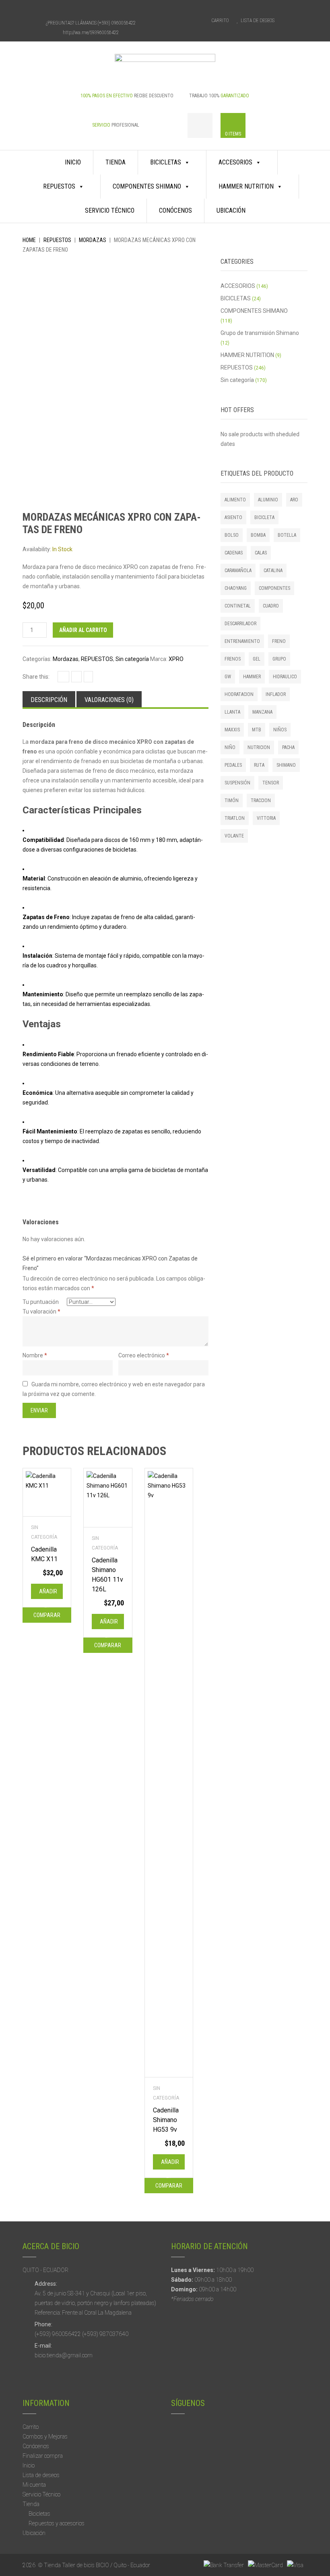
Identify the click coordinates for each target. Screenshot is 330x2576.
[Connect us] (76, 9)
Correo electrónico (144, 1355)
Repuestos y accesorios (57, 2523)
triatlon (235, 818)
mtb (257, 730)
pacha (288, 747)
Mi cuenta (34, 2485)
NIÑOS (280, 730)
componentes (274, 588)
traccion (261, 801)
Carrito (31, 2427)
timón (232, 801)
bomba (258, 535)
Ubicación (231, 210)
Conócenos (175, 210)
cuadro (271, 606)
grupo (279, 659)
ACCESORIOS (235, 162)
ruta (259, 765)
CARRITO (220, 21)
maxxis (232, 730)
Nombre (35, 1355)
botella (287, 535)
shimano (286, 765)
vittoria (266, 818)
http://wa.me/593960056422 (91, 33)
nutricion (259, 747)
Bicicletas (39, 2514)
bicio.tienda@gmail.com (64, 2355)
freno (279, 641)
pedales (233, 765)
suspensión (237, 783)
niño (230, 747)
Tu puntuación (41, 1302)
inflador (276, 694)
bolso (232, 535)
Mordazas (93, 240)
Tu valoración (41, 1312)
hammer (252, 677)
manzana (262, 712)
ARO (294, 500)
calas (261, 553)
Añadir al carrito (83, 630)
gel (257, 659)
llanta (232, 712)
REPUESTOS (59, 186)
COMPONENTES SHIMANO (147, 186)
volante (234, 836)
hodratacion (239, 694)
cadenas (234, 553)
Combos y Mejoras (45, 2436)
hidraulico (285, 677)
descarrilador (240, 624)
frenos (233, 659)
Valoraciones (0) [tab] (109, 700)
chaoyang (236, 588)
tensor (271, 783)
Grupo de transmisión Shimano (260, 333)
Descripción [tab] (49, 700)
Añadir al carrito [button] (49, 1594)
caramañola (238, 571)
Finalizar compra (43, 2456)
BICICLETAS (166, 162)
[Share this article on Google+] (76, 677)
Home (29, 240)
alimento (235, 500)
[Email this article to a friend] (88, 677)
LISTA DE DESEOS (258, 21)
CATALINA (273, 571)
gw (228, 677)
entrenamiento (242, 641)
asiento (233, 517)
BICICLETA (264, 517)
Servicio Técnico (110, 210)
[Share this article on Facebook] (63, 677)
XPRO (176, 659)
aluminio (268, 500)
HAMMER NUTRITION (246, 186)
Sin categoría (132, 659)
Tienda (115, 162)
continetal (238, 606)
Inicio (73, 162)
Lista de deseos (41, 2475)
